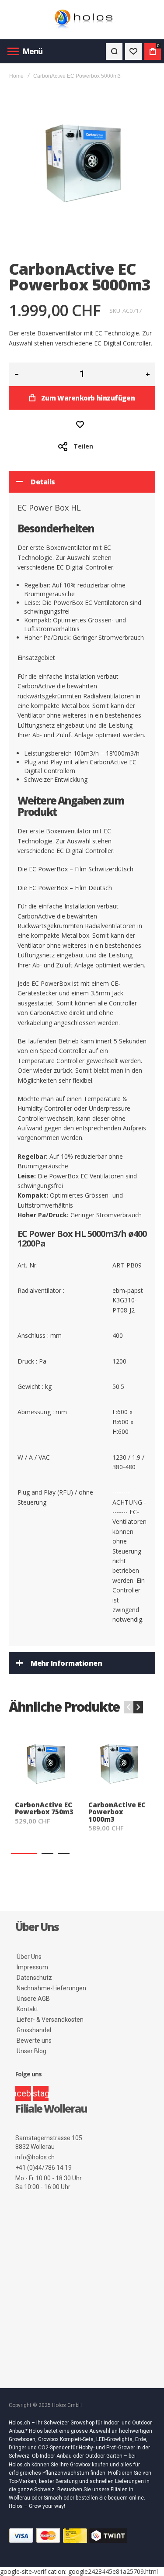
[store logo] (82, 20)
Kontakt (27, 2009)
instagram (41, 2093)
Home (16, 76)
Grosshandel (34, 2030)
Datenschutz (34, 1978)
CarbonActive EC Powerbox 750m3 (44, 1808)
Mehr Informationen (66, 1663)
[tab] (82, 482)
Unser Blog (31, 2051)
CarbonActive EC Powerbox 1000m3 (117, 1811)
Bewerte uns (34, 2041)
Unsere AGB (33, 1999)
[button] (24, 1854)
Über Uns (29, 1957)
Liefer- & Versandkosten (50, 2020)
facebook (23, 2093)
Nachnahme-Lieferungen (51, 1988)
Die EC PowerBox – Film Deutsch (65, 888)
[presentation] (138, 1707)
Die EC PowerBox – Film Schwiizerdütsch (75, 869)
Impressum (32, 1967)
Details (43, 482)
